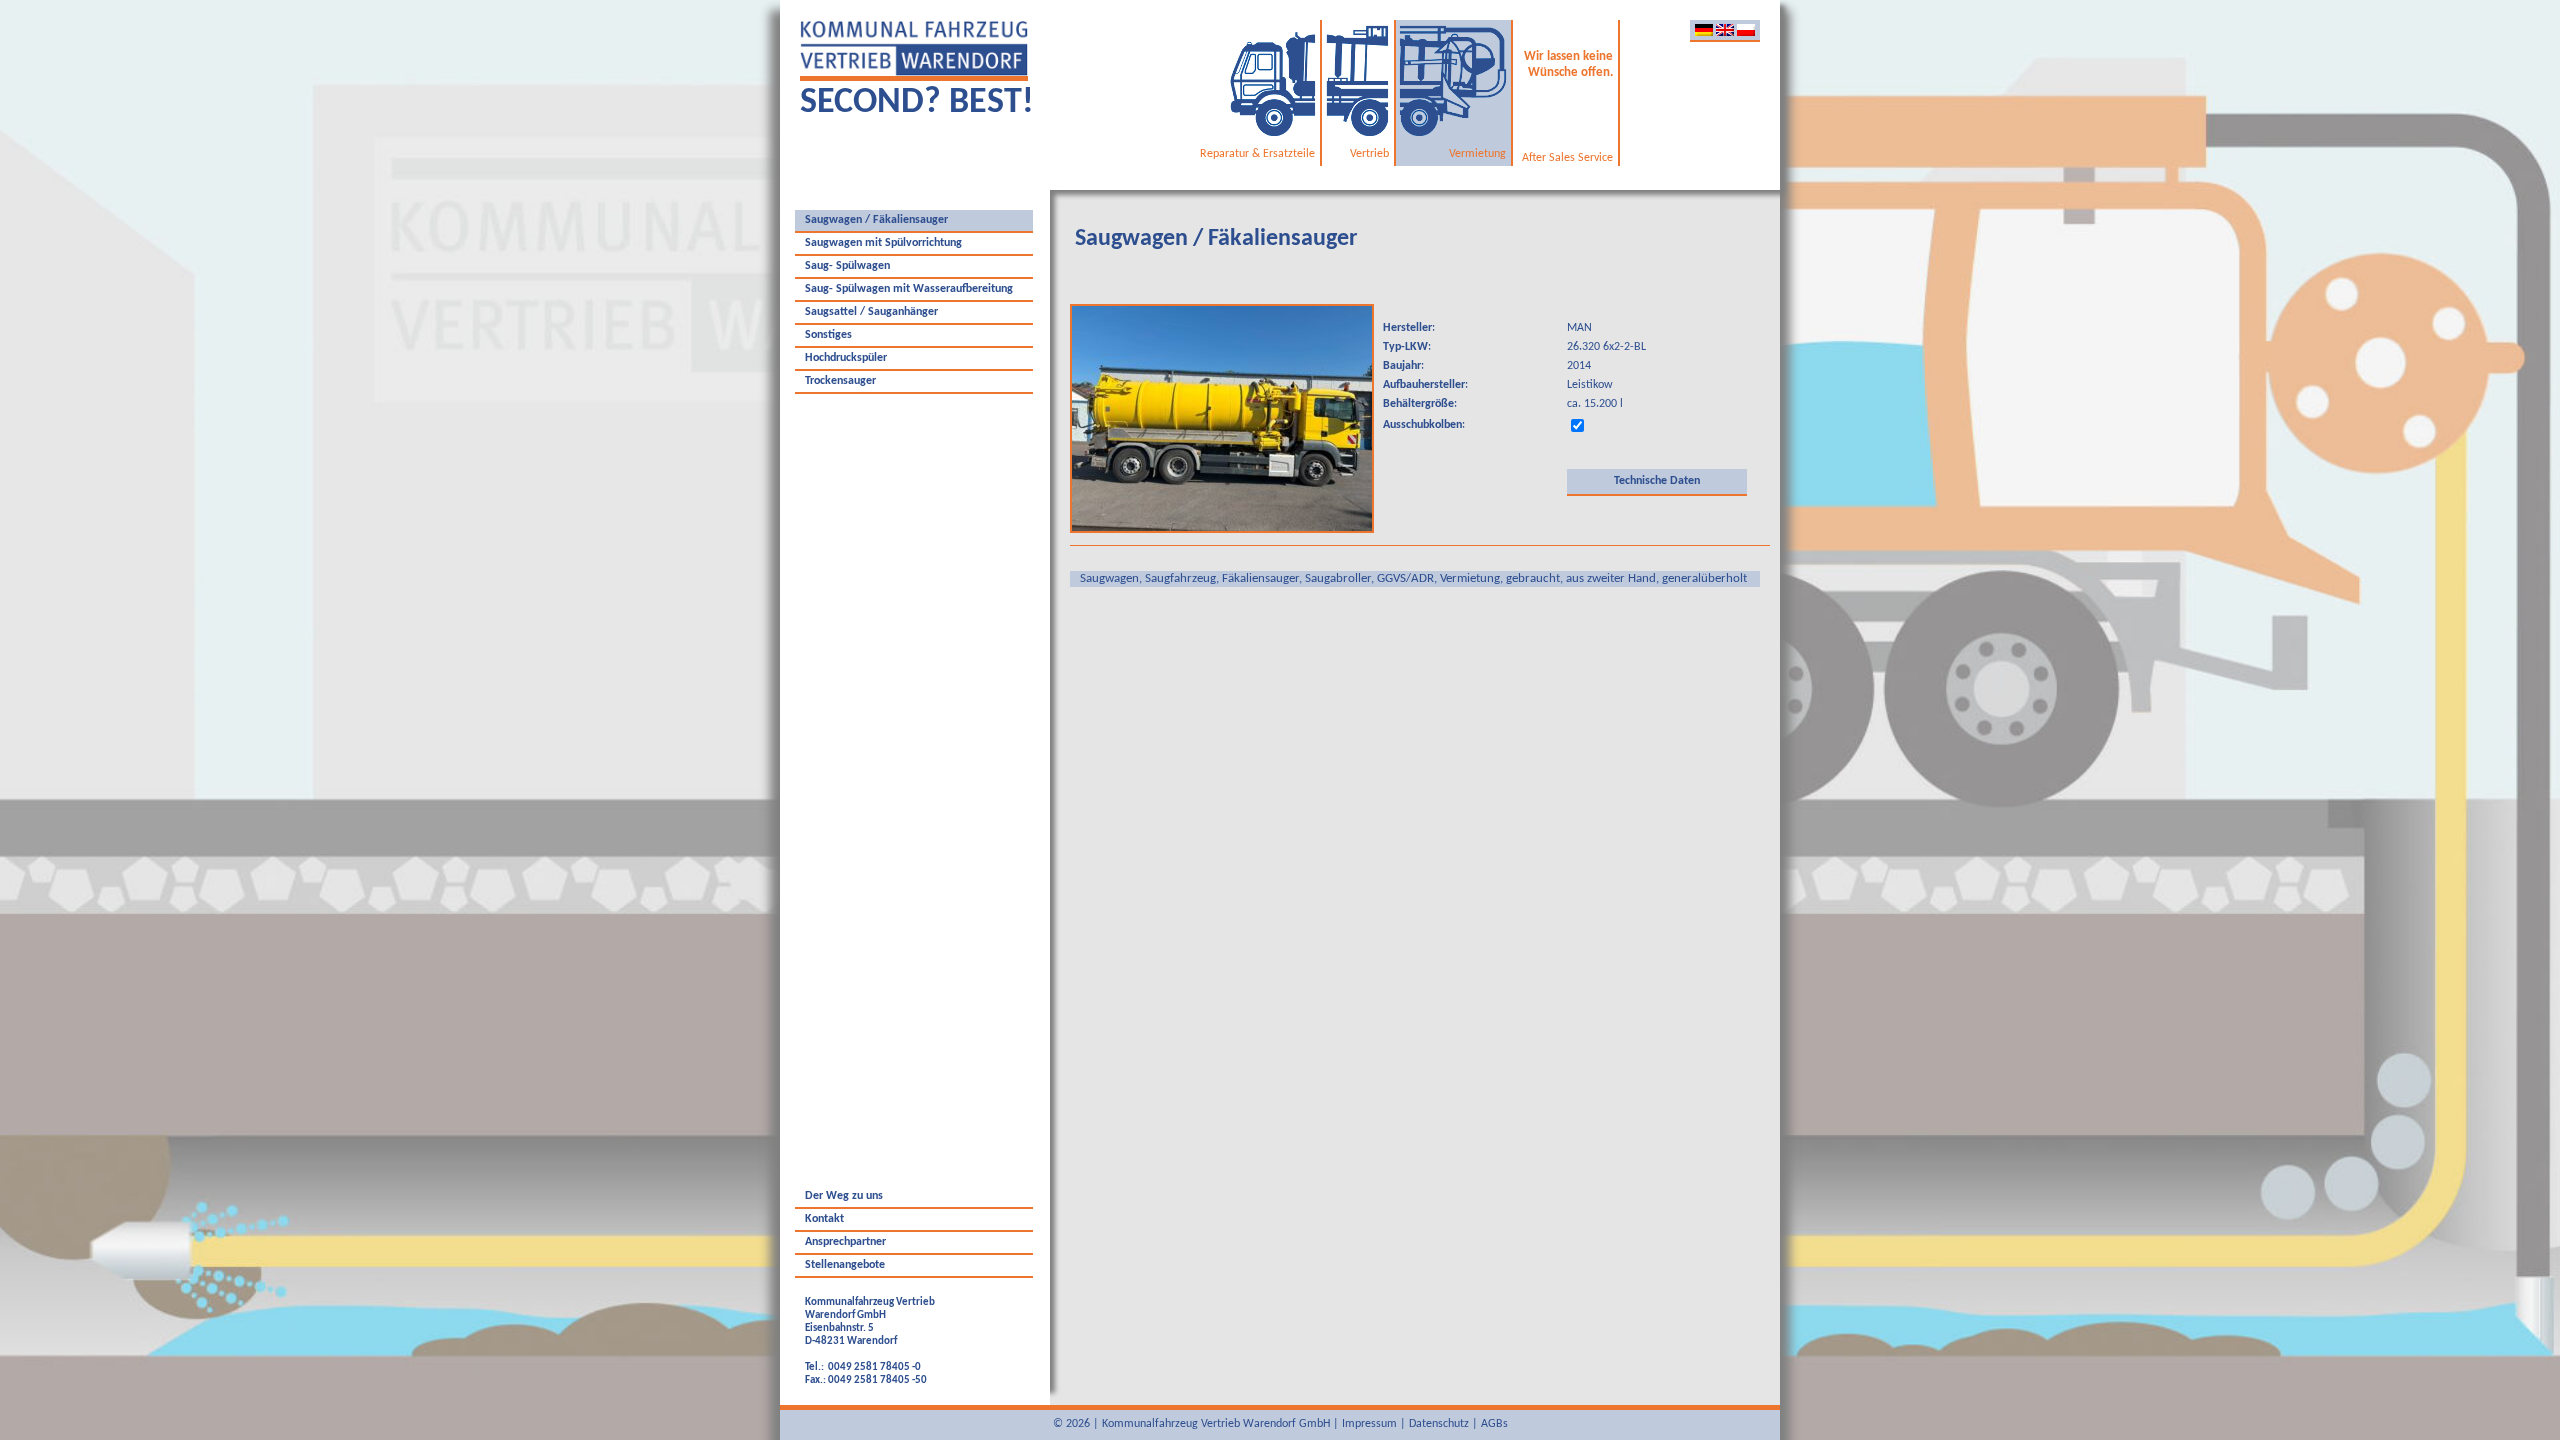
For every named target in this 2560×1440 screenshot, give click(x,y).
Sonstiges (828, 335)
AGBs (1494, 1424)
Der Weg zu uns (844, 1196)
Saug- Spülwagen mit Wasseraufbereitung (909, 289)
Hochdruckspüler (846, 358)
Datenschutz (1439, 1424)
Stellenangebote (845, 1265)
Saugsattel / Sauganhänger (871, 312)
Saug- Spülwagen (847, 266)
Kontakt (824, 1219)
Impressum (1369, 1424)
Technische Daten (1657, 481)
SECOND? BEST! (917, 103)
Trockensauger (840, 381)
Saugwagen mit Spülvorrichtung (883, 243)
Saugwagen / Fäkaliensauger (876, 220)
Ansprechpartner (845, 1242)
